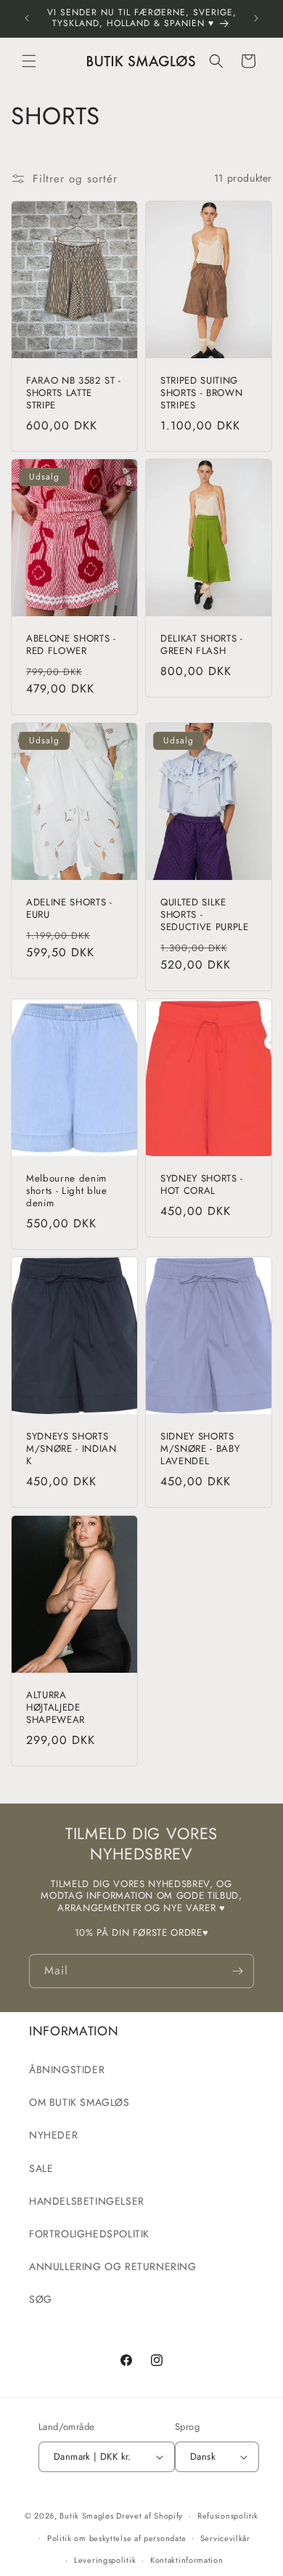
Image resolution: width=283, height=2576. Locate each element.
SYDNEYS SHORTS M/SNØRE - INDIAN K (71, 1450)
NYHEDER (53, 2135)
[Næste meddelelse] (256, 18)
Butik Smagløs (86, 2516)
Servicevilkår (225, 2538)
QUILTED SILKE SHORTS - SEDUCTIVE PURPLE (205, 915)
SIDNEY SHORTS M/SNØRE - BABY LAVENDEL (200, 1450)
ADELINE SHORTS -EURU (69, 909)
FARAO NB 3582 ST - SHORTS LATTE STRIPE (74, 393)
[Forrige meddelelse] (27, 18)
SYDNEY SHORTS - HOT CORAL (202, 1185)
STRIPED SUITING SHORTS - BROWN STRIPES (201, 393)
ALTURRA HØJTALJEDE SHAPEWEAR (56, 1708)
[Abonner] (237, 1971)
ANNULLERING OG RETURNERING (113, 2266)
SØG (41, 2299)
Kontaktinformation (187, 2560)
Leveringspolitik (105, 2560)
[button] (29, 61)
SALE (41, 2168)
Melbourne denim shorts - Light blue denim (67, 1191)
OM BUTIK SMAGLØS (79, 2102)
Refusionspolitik (228, 2516)
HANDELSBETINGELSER (87, 2201)
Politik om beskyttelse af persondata (116, 2538)
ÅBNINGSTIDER (67, 2070)
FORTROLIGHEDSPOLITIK (89, 2234)
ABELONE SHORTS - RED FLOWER (71, 645)
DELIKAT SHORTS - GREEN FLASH (202, 645)
